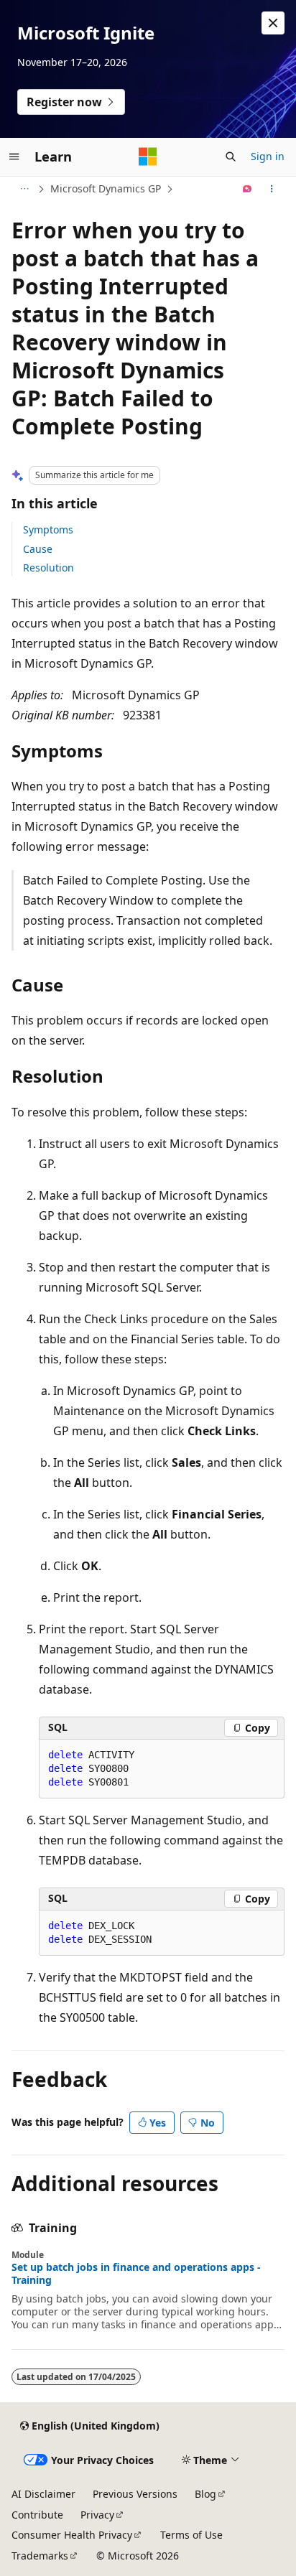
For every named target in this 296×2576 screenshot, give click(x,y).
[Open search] (231, 157)
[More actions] (272, 189)
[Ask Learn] (248, 189)
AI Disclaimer (43, 2494)
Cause (38, 549)
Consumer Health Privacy (72, 2535)
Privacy (97, 2515)
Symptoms (48, 529)
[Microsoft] (148, 157)
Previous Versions (135, 2494)
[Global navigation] (14, 157)
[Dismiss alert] (273, 23)
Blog (205, 2494)
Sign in (268, 156)
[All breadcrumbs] (24, 189)
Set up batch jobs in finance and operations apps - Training (136, 2274)
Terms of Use (191, 2535)
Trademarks (40, 2556)
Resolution (48, 568)
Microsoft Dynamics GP (106, 188)
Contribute (37, 2515)
